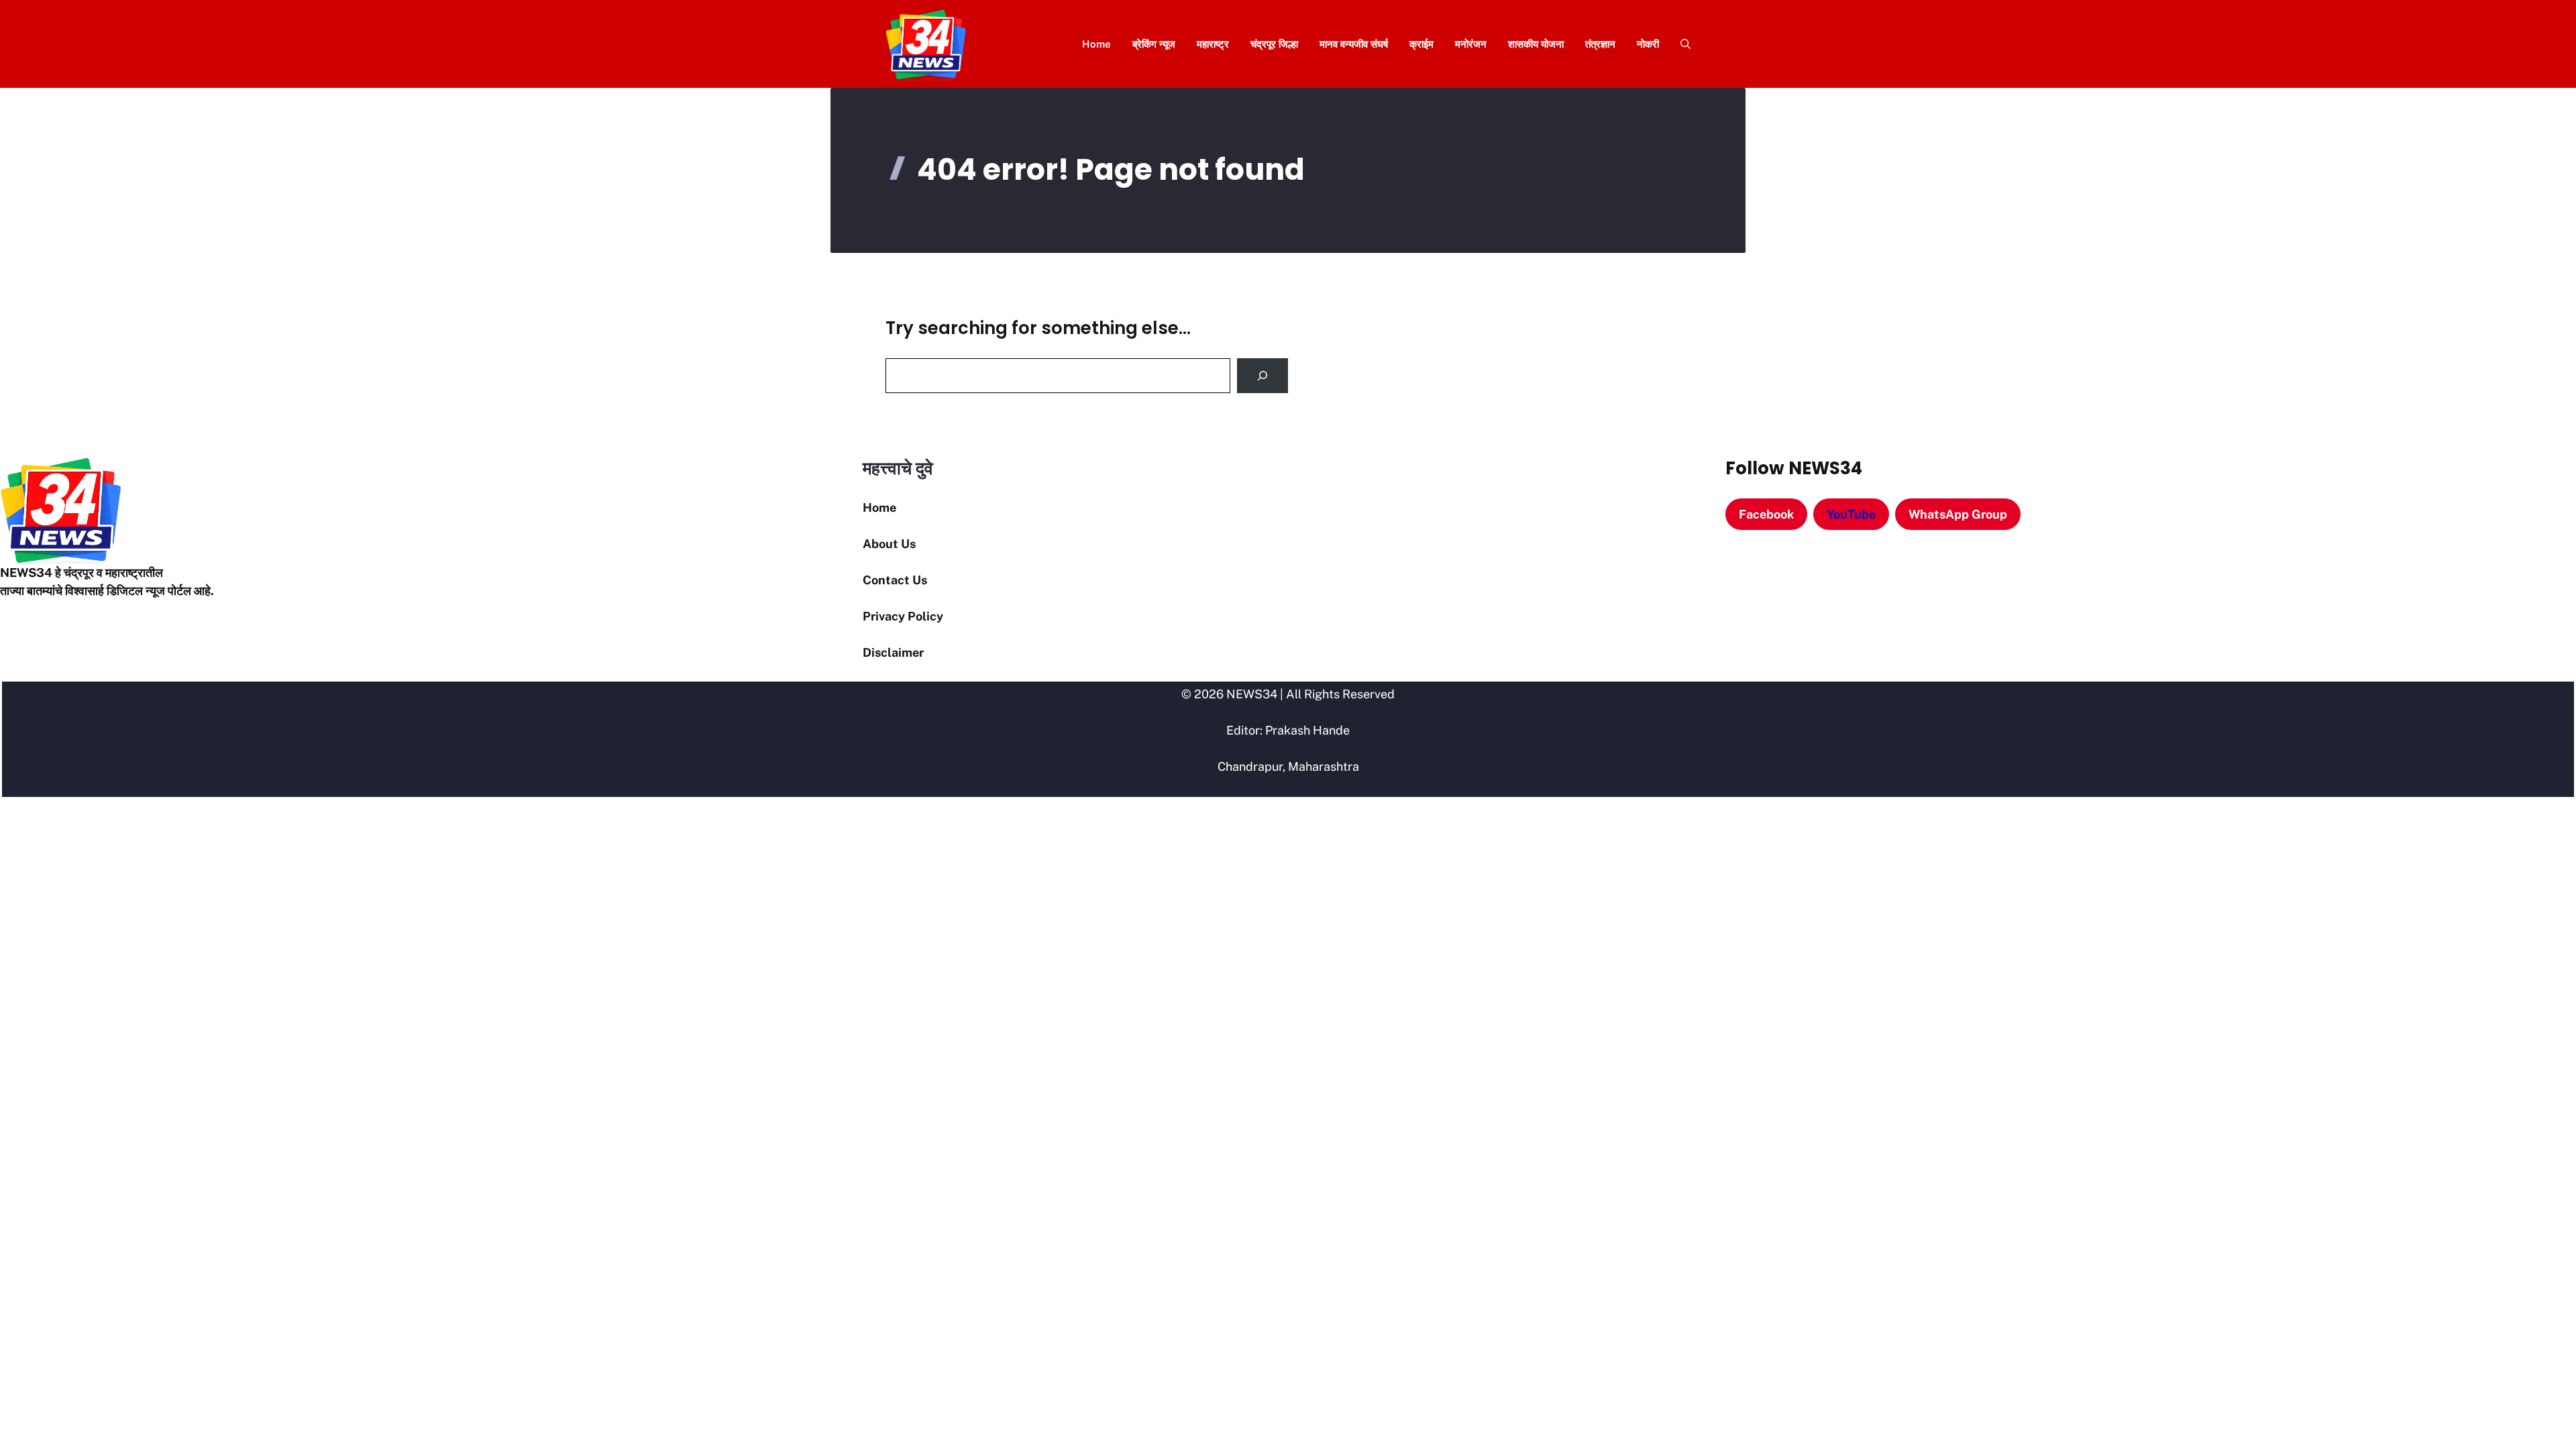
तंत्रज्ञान (1600, 44)
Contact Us (895, 580)
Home (1096, 44)
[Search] (1263, 376)
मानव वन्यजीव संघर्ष (1354, 44)
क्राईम (1421, 44)
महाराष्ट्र (1213, 44)
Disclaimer (893, 652)
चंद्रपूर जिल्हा (1274, 44)
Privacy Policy (903, 616)
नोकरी (1648, 44)
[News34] (926, 44)
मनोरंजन (1471, 44)
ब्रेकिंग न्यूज (1154, 44)
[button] (1680, 44)
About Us (889, 544)
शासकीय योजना (1536, 44)
